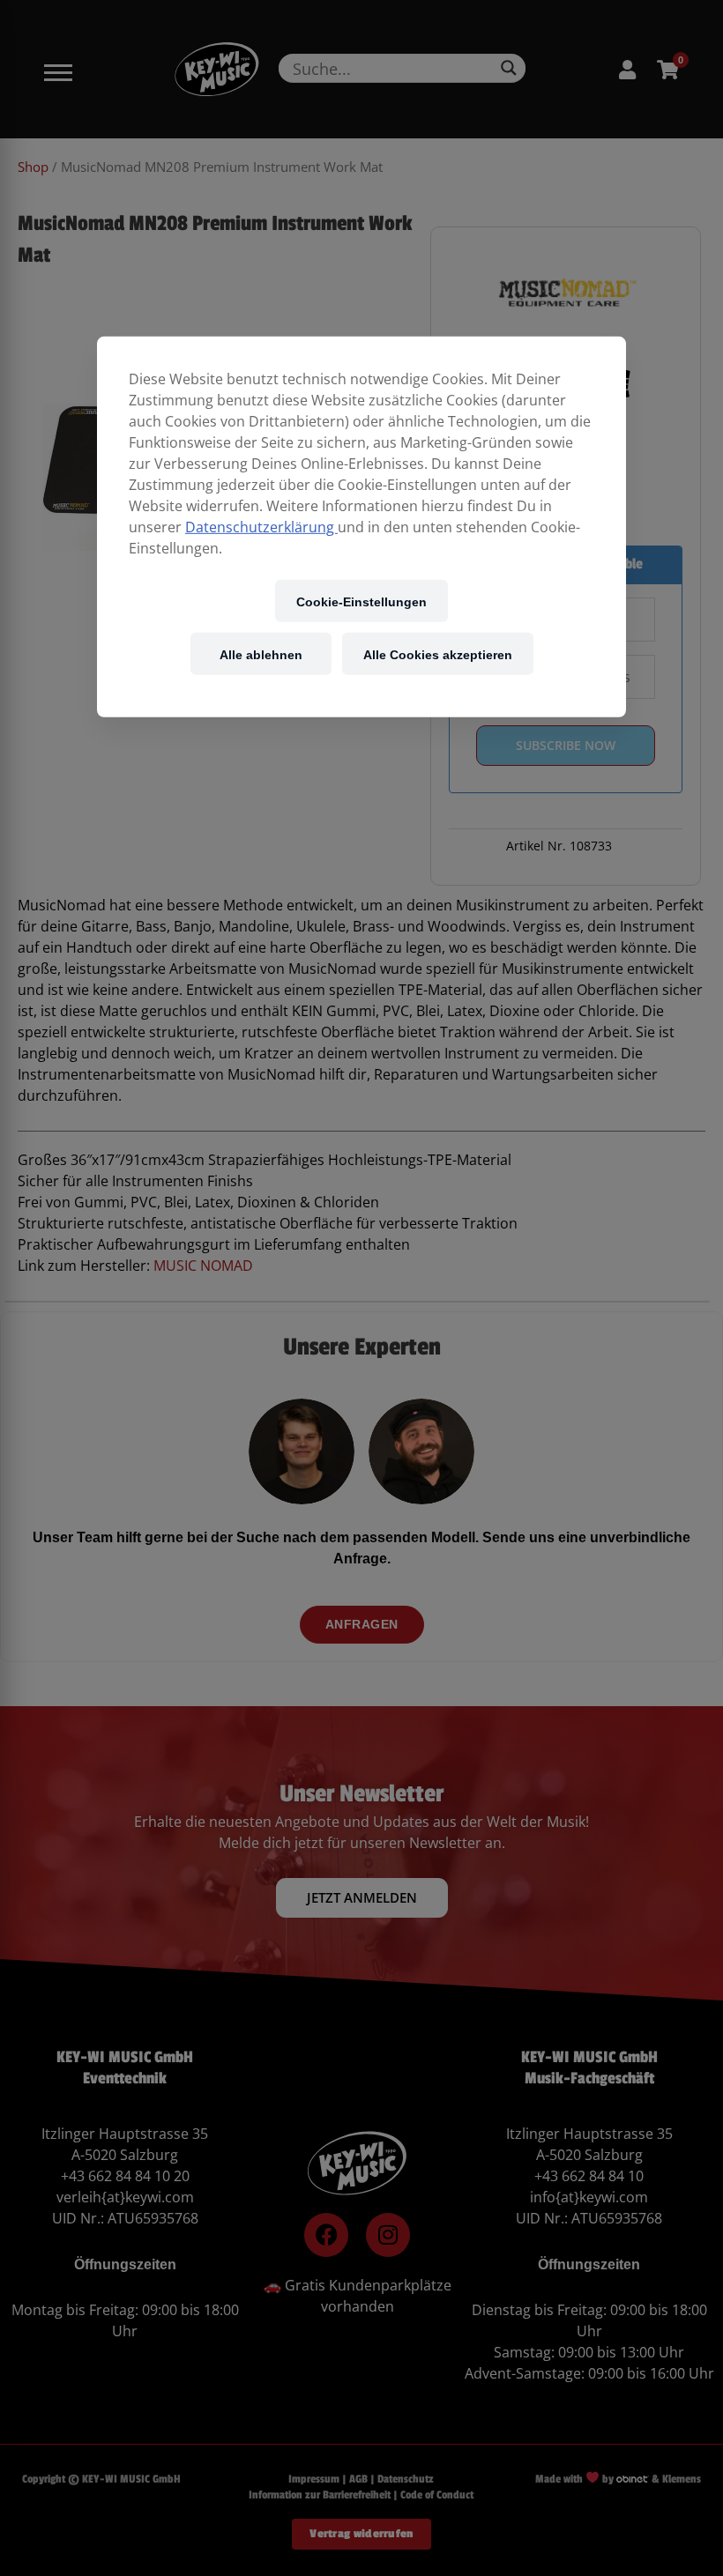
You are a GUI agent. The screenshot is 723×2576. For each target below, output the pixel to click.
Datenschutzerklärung (261, 527)
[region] (361, 527)
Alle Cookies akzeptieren (438, 653)
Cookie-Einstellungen (361, 601)
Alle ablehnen (261, 653)
